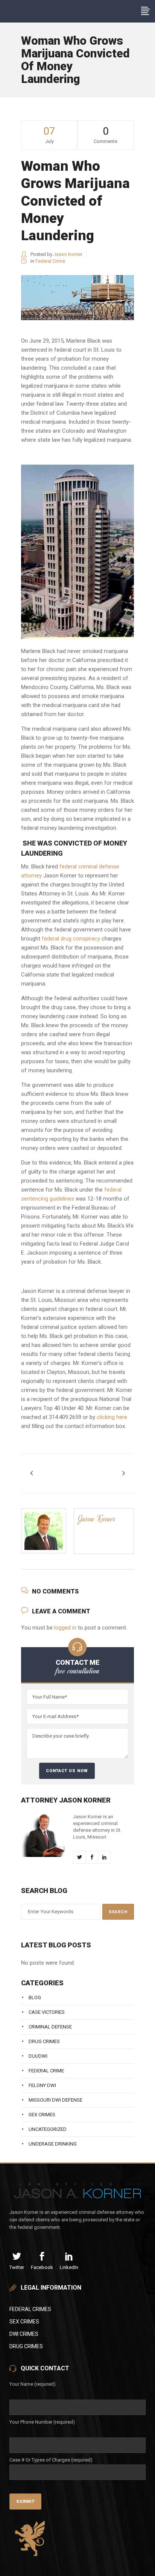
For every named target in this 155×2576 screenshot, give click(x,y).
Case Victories (47, 2012)
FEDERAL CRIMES (30, 2309)
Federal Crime (50, 261)
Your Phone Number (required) (42, 2422)
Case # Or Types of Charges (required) (51, 2460)
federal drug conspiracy (71, 939)
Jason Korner (68, 254)
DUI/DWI (38, 2056)
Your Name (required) (33, 2384)
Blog (35, 1997)
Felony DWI (42, 2085)
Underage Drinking (53, 2144)
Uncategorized (48, 2129)
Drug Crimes (44, 2041)
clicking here (112, 1417)
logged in (65, 1628)
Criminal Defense (50, 2027)
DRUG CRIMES (26, 2346)
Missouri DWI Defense (55, 2100)
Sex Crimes (42, 2115)
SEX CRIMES (24, 2322)
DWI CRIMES (24, 2334)
